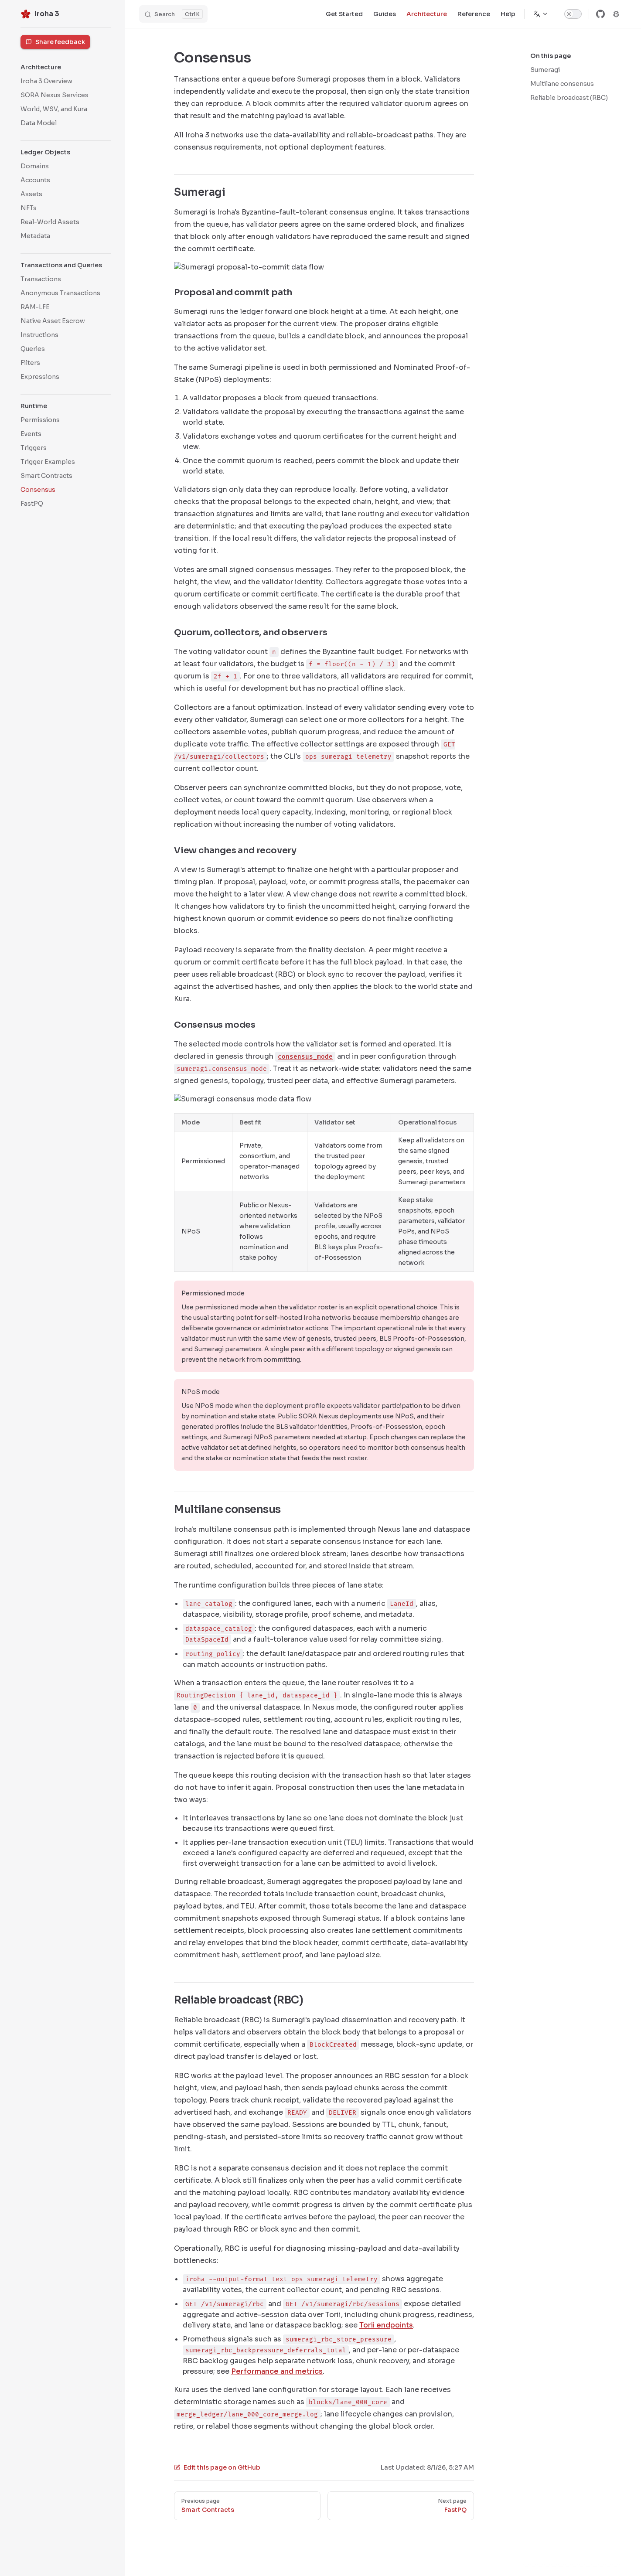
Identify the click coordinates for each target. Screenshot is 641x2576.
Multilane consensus (562, 84)
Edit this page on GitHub (222, 2467)
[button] (66, 152)
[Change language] (541, 14)
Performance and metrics (277, 2371)
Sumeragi (545, 70)
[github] (600, 14)
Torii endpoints (386, 2325)
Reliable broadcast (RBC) (569, 98)
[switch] (573, 14)
